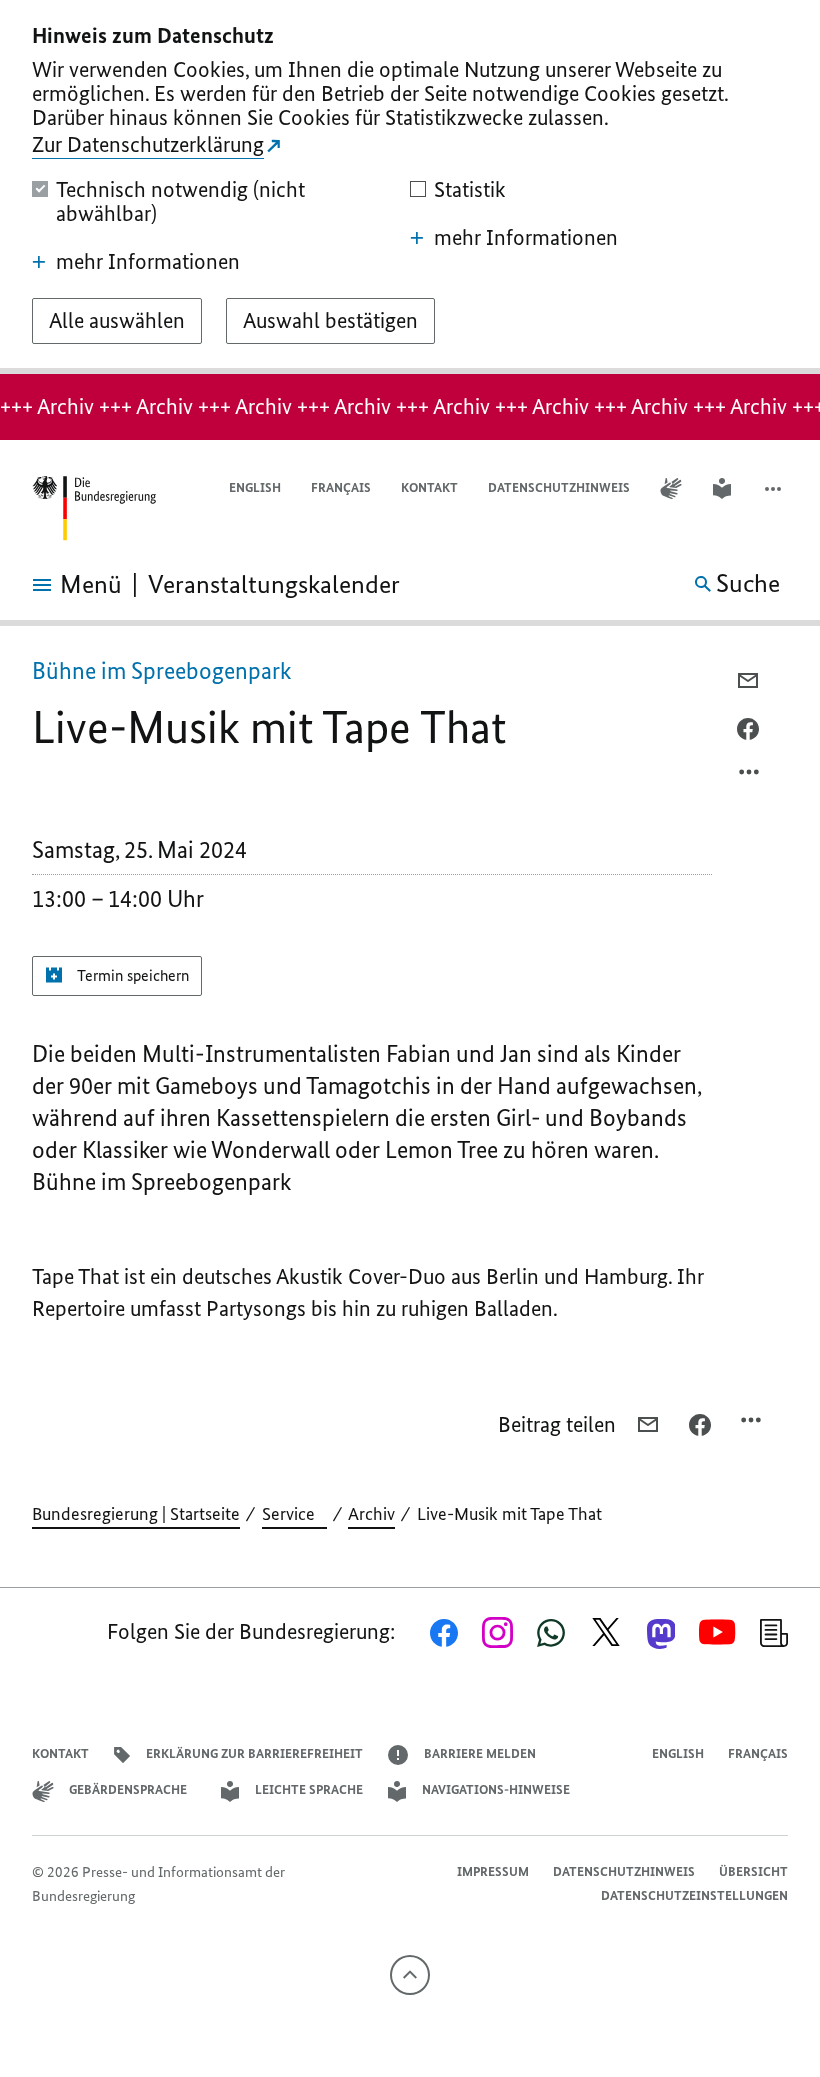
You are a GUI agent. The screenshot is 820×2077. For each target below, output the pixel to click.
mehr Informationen (148, 262)
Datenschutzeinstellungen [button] (694, 1895)
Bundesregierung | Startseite (136, 1514)
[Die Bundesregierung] (94, 508)
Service (294, 1514)
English (255, 487)
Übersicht (753, 1871)
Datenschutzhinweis (559, 487)
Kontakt (429, 487)
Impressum (493, 1871)
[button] (775, 488)
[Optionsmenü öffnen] (750, 777)
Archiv (371, 1514)
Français (341, 487)
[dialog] (410, 187)
